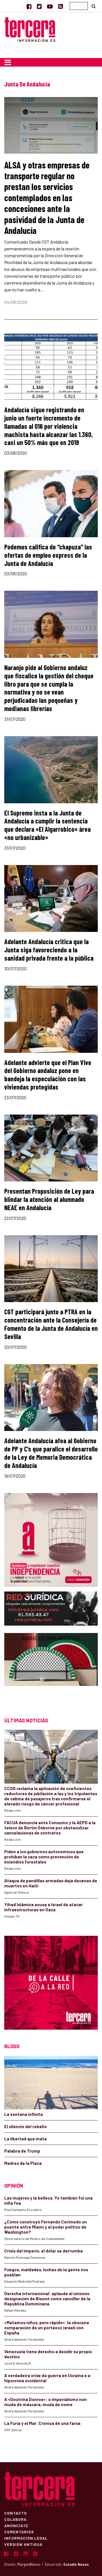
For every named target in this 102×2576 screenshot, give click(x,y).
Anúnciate (16, 2525)
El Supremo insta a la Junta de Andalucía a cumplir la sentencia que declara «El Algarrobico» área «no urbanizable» (47, 825)
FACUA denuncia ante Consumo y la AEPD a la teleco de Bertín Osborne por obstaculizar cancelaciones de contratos (50, 1828)
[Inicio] (30, 29)
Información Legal (26, 2538)
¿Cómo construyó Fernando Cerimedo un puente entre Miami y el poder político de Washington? (46, 2227)
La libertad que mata (25, 2139)
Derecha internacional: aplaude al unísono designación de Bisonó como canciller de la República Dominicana (47, 2299)
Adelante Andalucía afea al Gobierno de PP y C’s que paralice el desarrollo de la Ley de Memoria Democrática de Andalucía (51, 1453)
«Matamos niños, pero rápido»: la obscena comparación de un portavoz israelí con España (47, 2328)
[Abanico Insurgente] (51, 1670)
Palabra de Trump (22, 2151)
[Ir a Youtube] (50, 6)
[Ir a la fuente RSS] (60, 6)
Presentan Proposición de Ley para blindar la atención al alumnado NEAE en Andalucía (49, 1199)
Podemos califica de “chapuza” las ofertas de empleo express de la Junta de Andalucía (48, 555)
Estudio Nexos (76, 2564)
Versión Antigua (23, 2544)
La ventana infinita (24, 2114)
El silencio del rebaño (25, 2126)
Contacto (16, 2513)
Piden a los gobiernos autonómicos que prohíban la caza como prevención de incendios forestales (44, 1857)
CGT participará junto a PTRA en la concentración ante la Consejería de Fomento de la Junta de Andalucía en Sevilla (51, 1324)
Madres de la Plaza (23, 2163)
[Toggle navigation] (8, 62)
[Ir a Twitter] (39, 6)
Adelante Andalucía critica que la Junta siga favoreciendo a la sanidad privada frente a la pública (49, 950)
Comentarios (19, 2532)
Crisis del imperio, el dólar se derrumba (43, 2251)
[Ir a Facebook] (29, 6)
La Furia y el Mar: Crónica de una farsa (42, 2423)
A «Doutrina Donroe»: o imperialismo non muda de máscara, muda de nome (45, 2402)
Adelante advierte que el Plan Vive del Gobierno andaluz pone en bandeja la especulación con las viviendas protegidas (48, 1075)
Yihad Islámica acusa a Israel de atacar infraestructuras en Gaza (43, 1907)
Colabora (15, 2519)
